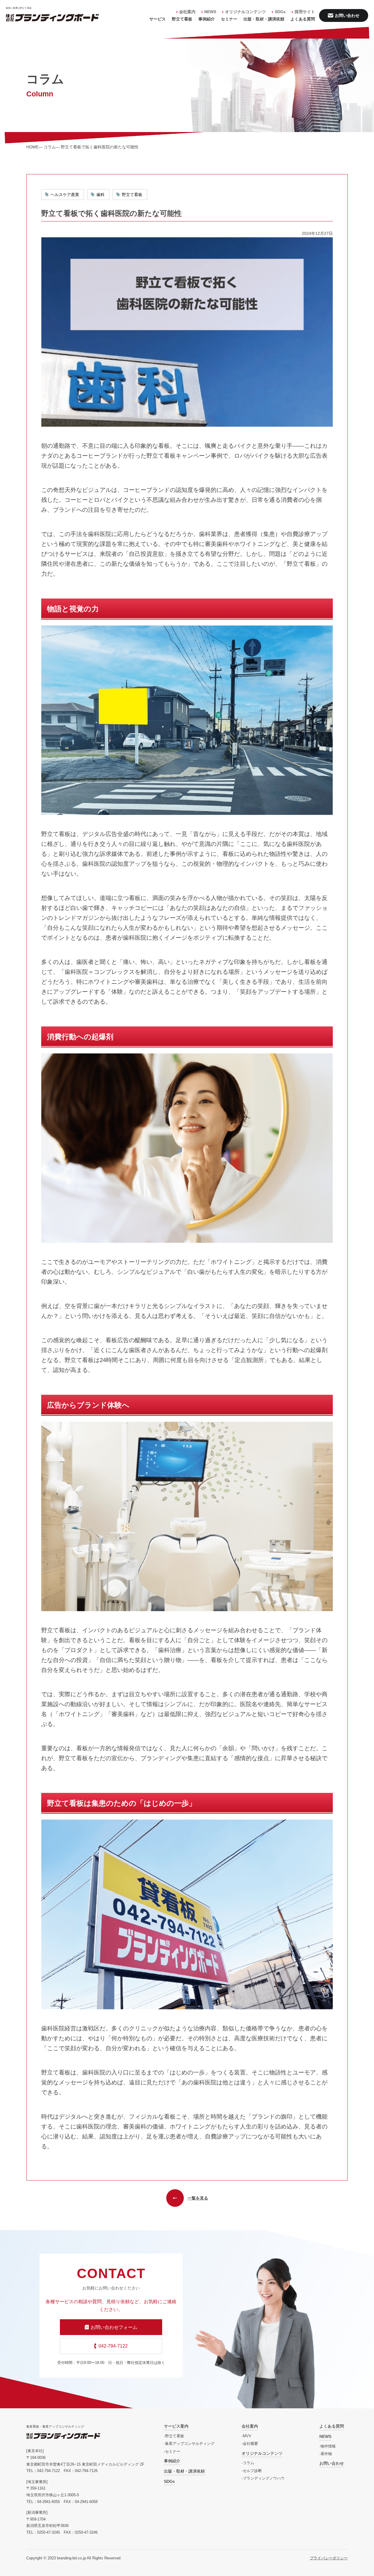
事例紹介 (207, 19)
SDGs (280, 12)
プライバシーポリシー (329, 2558)
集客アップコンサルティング (190, 2444)
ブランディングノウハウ (264, 2478)
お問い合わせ (332, 2463)
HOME (32, 147)
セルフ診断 (252, 2471)
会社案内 (187, 12)
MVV (247, 2436)
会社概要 (250, 2444)
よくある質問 (303, 19)
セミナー (229, 19)
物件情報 (328, 2446)
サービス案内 (176, 2426)
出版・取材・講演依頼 (264, 19)
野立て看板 (182, 19)
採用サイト (305, 12)
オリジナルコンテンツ (245, 12)
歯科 (101, 195)
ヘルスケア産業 (65, 195)
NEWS (210, 12)
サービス (157, 19)
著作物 (326, 2454)
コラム (249, 2463)
